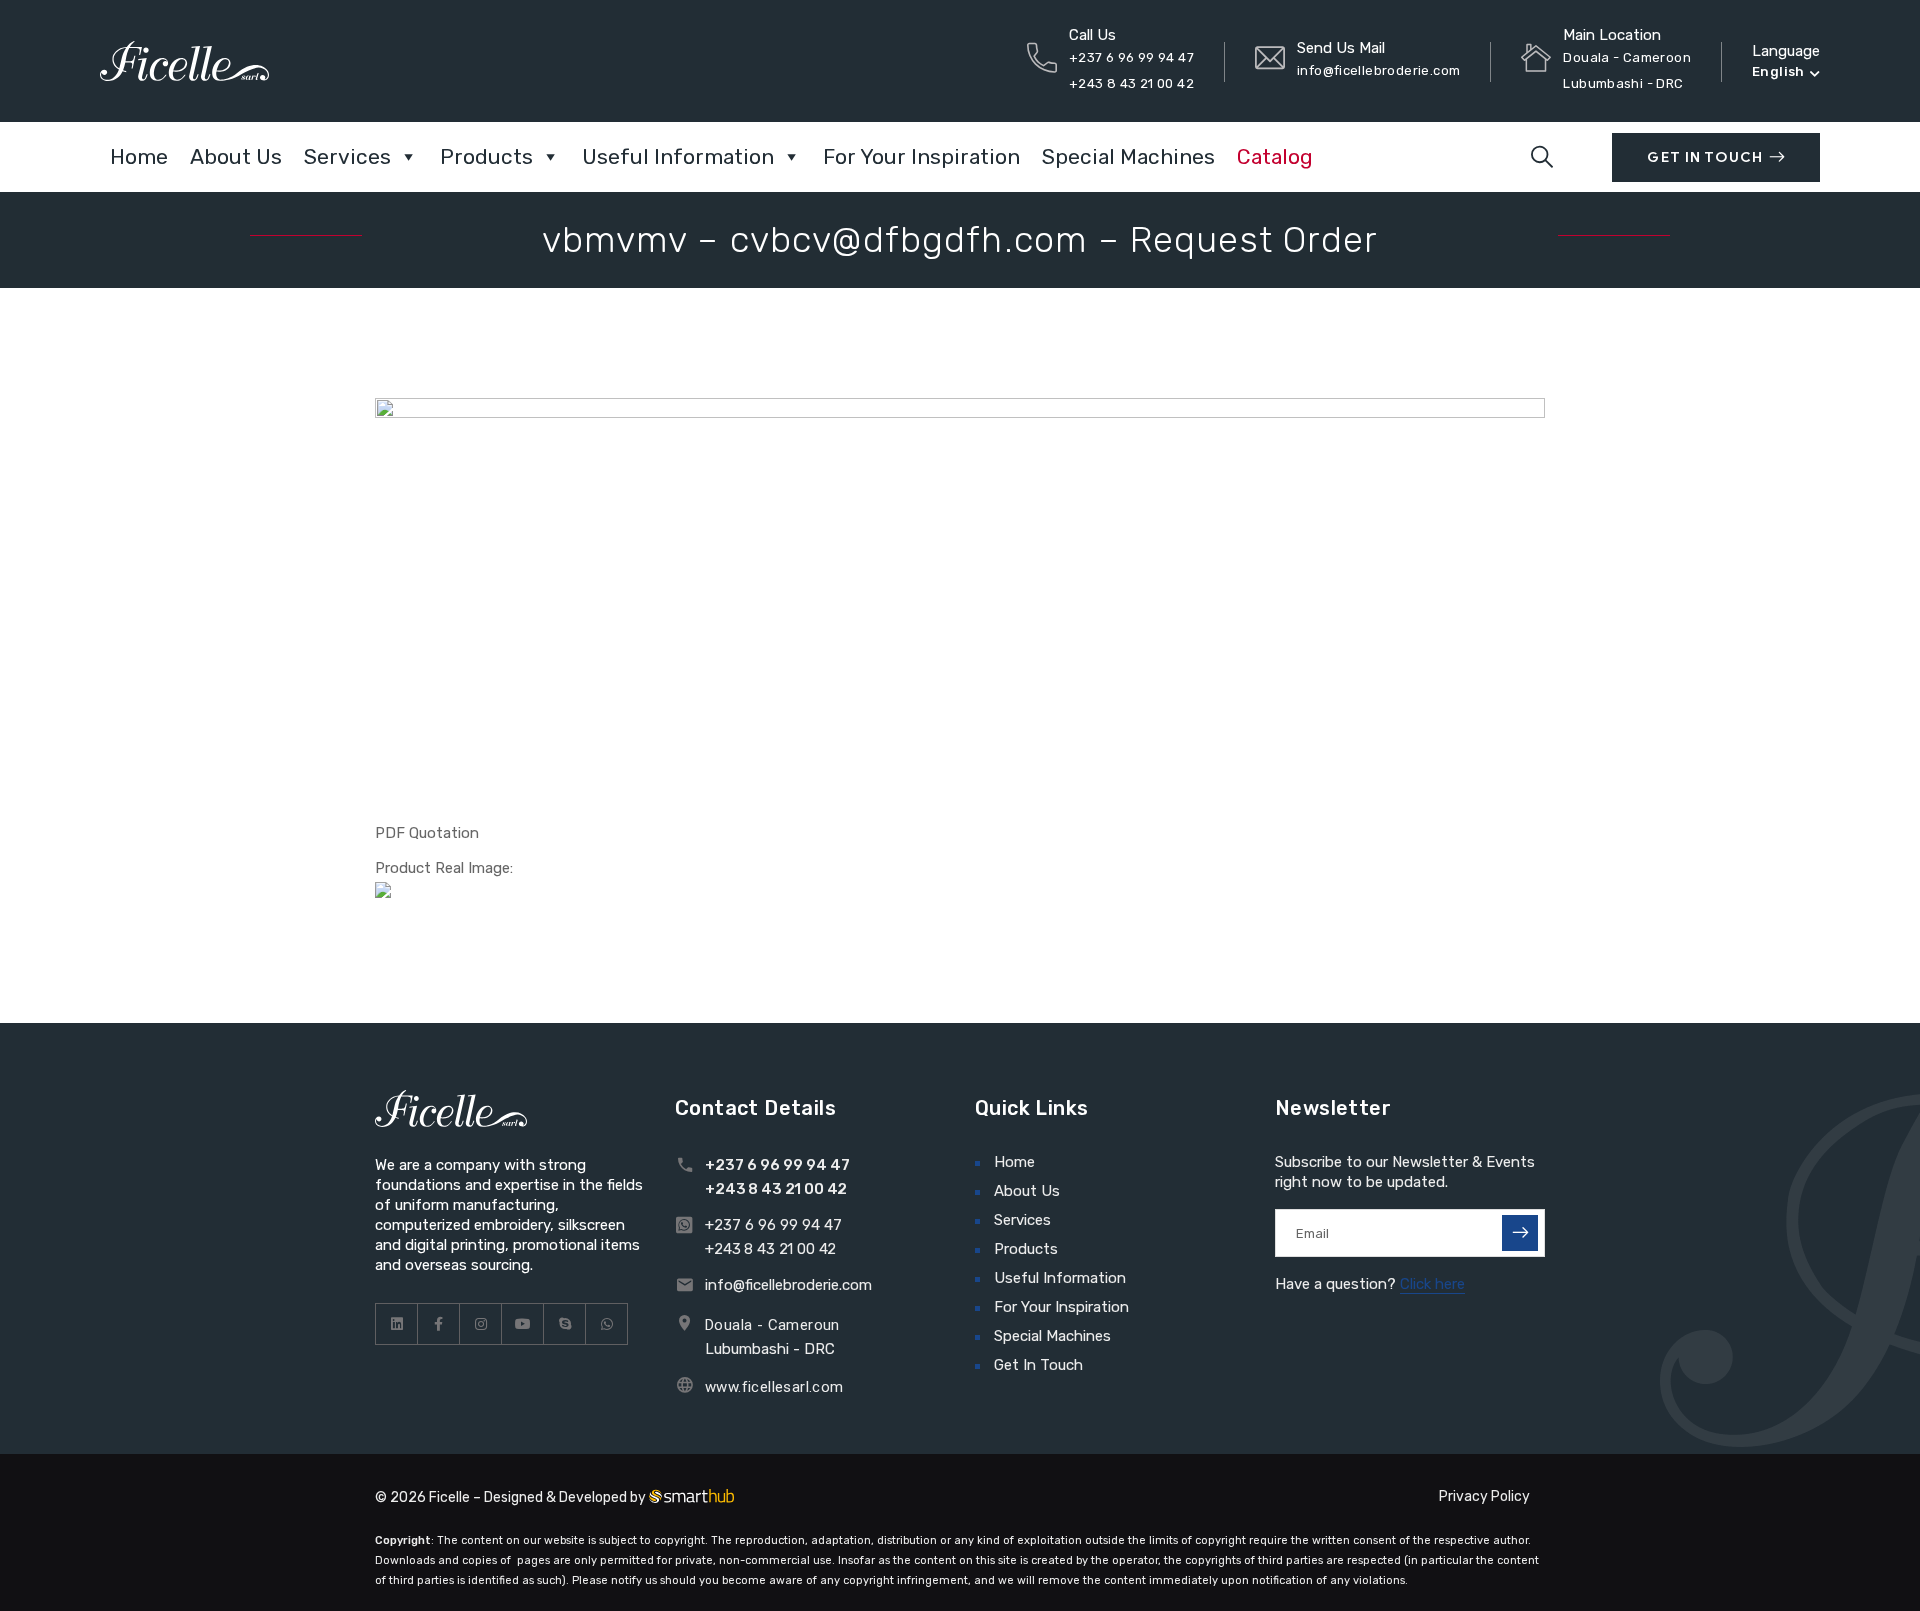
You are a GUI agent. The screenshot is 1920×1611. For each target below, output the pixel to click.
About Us (236, 156)
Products (486, 156)
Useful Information (678, 156)
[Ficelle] (184, 60)
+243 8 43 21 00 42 (1131, 83)
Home (139, 156)
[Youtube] (523, 1324)
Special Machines (1128, 156)
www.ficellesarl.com (774, 1387)
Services (347, 156)
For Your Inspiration (921, 156)
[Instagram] (481, 1324)
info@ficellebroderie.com (1378, 70)
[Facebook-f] (439, 1324)
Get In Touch (1704, 157)
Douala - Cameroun (772, 1325)
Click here (1432, 1284)
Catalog (1275, 156)
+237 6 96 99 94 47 (1131, 57)
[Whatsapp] (607, 1324)
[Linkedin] (397, 1324)
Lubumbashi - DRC (770, 1349)
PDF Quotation (427, 833)
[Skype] (565, 1324)
